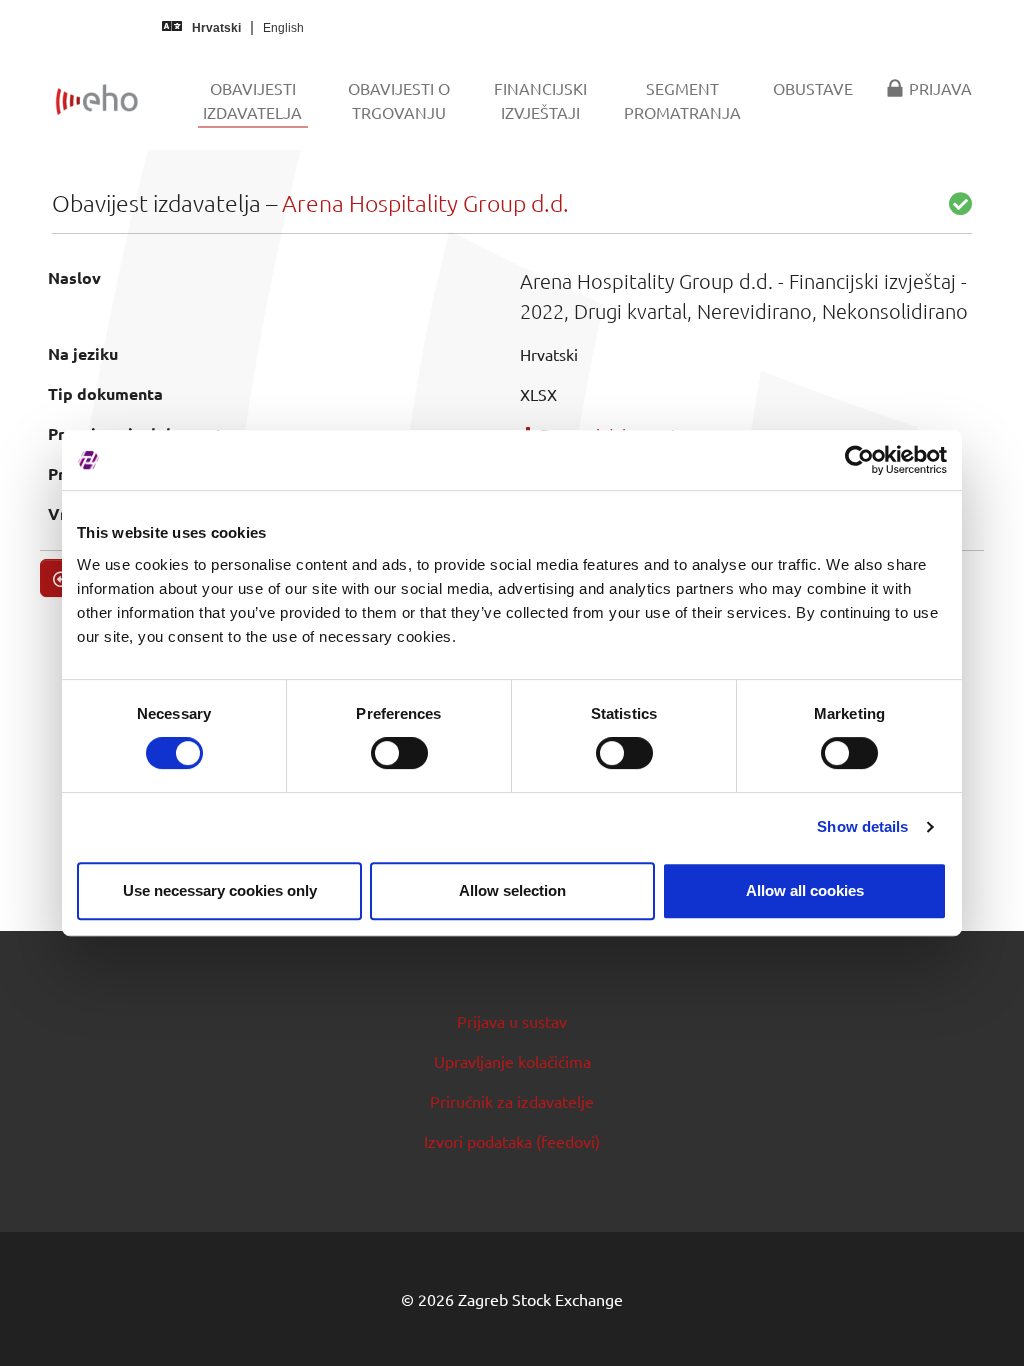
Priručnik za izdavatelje (512, 1101)
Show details (862, 826)
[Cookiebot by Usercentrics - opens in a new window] (859, 460)
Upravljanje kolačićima (512, 1061)
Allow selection (512, 890)
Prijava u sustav (512, 1021)
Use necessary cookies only (220, 890)
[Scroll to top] (980, 1322)
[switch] (399, 753)
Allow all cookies (805, 890)
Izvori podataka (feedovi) (512, 1141)
